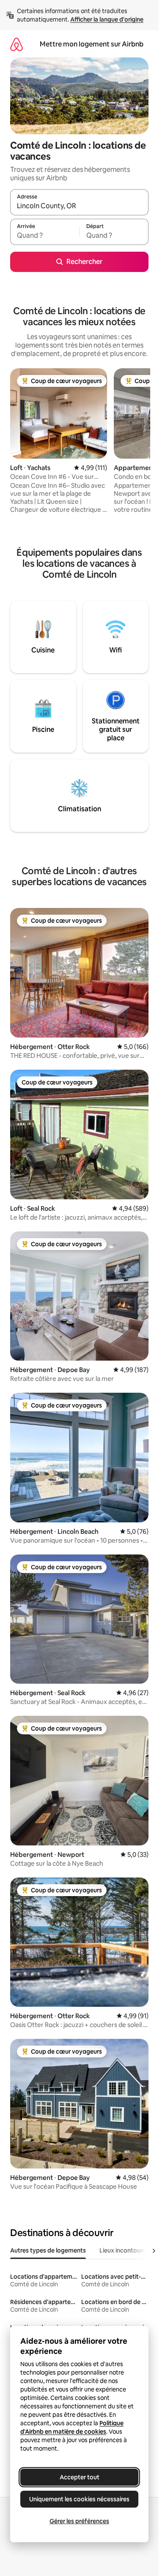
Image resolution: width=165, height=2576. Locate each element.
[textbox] (45, 236)
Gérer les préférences (79, 2521)
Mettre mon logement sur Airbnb (92, 44)
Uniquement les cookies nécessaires (79, 2499)
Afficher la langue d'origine (107, 19)
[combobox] (79, 206)
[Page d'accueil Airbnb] (16, 44)
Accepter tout (80, 2477)
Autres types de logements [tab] (48, 2250)
